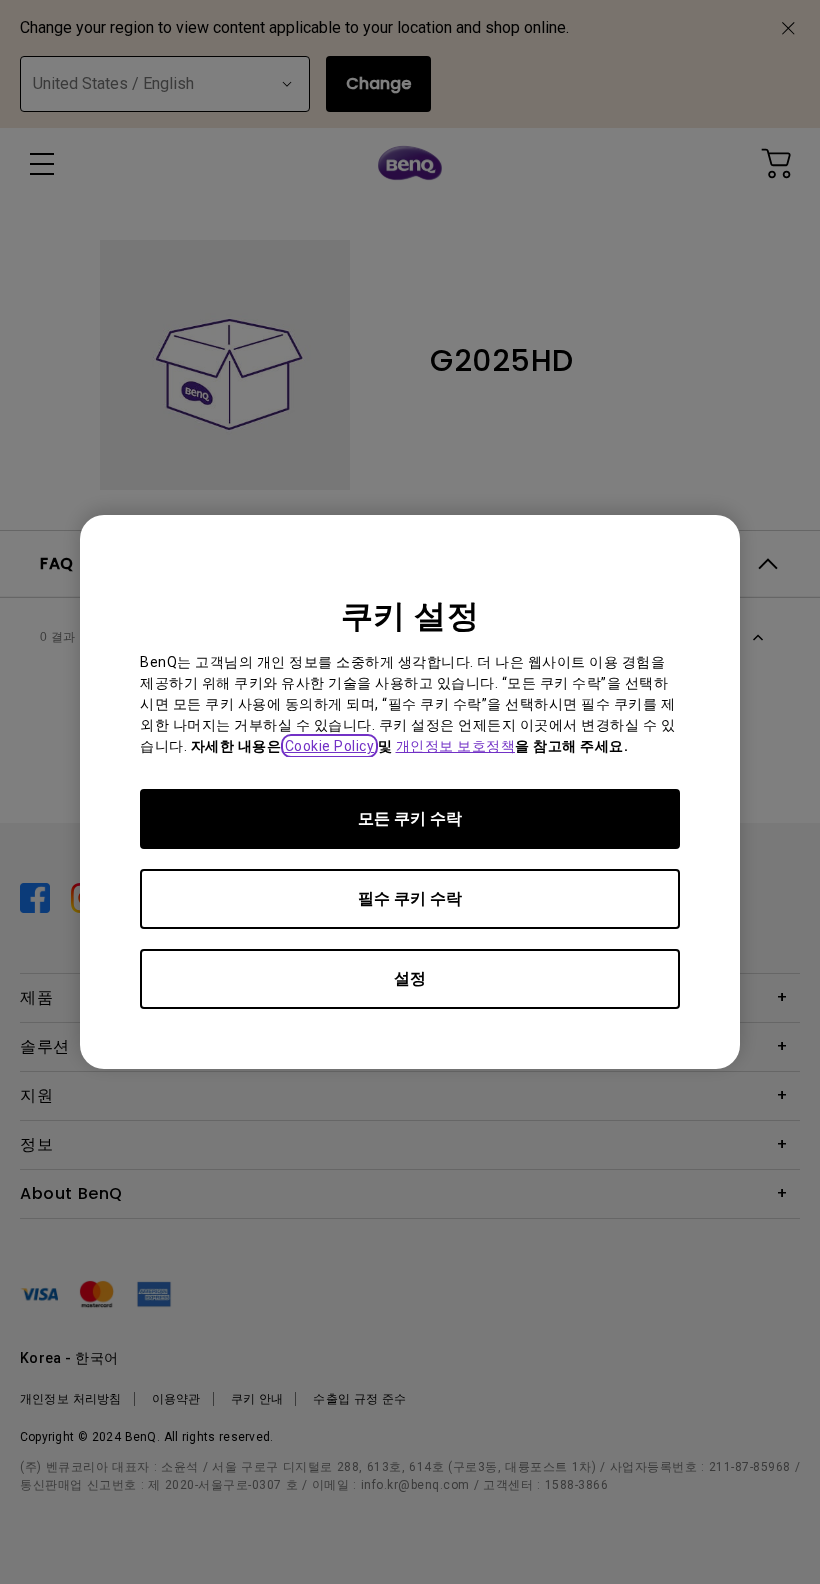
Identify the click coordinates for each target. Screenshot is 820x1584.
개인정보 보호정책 (456, 746)
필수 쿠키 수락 (410, 898)
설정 (410, 978)
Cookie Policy (330, 746)
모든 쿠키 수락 (410, 818)
